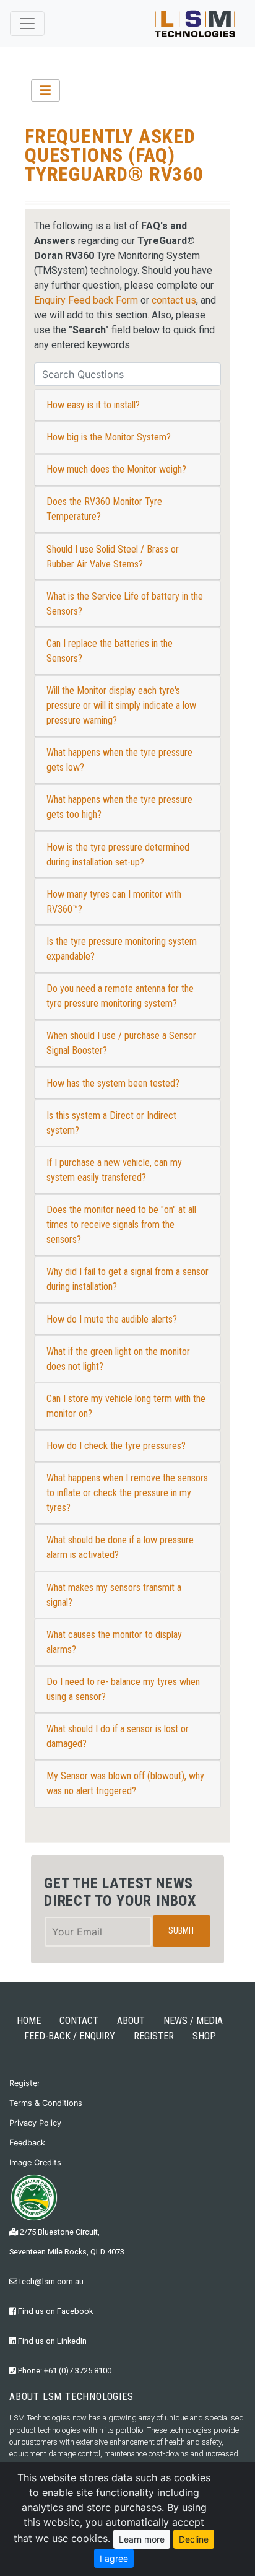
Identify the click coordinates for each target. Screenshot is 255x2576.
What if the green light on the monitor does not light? (118, 1359)
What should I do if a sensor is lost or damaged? (118, 1736)
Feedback (27, 2143)
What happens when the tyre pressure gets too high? (119, 807)
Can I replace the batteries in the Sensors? (110, 651)
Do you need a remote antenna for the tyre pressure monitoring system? (120, 996)
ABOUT (131, 2021)
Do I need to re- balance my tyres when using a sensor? (123, 1689)
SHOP (204, 2036)
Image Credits (35, 2162)
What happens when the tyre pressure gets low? (119, 760)
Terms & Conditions (46, 2103)
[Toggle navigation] (27, 24)
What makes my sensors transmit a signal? (114, 1595)
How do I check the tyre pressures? (116, 1446)
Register (25, 2083)
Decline (194, 2539)
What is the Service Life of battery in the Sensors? (125, 604)
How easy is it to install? (93, 405)
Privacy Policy (35, 2123)
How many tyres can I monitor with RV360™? (114, 902)
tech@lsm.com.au (50, 2281)
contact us (174, 300)
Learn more (142, 2539)
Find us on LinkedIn (51, 2341)
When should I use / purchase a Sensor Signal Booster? (121, 1043)
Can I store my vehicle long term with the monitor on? (126, 1406)
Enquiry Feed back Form (86, 300)
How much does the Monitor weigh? (116, 469)
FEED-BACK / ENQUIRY (70, 2036)
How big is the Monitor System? (109, 437)
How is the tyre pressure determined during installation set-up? (118, 855)
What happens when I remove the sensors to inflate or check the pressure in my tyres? (127, 1493)
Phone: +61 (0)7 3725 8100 (64, 2371)
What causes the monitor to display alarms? (114, 1642)
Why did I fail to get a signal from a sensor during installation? (127, 1279)
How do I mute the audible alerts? (112, 1319)
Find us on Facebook (54, 2311)
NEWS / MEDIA (193, 2021)
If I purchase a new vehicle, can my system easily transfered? (114, 1170)
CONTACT (79, 2021)
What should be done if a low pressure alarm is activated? (120, 1547)
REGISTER (154, 2036)
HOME (29, 2021)
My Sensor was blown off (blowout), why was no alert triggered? (125, 1783)
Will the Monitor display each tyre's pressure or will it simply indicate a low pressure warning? (121, 705)
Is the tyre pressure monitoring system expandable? (122, 949)
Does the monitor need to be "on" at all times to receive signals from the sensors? (121, 1224)
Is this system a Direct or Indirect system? (111, 1123)
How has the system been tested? (113, 1083)
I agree (114, 2558)
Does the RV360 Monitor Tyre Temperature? (104, 509)
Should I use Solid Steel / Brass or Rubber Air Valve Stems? (113, 557)
